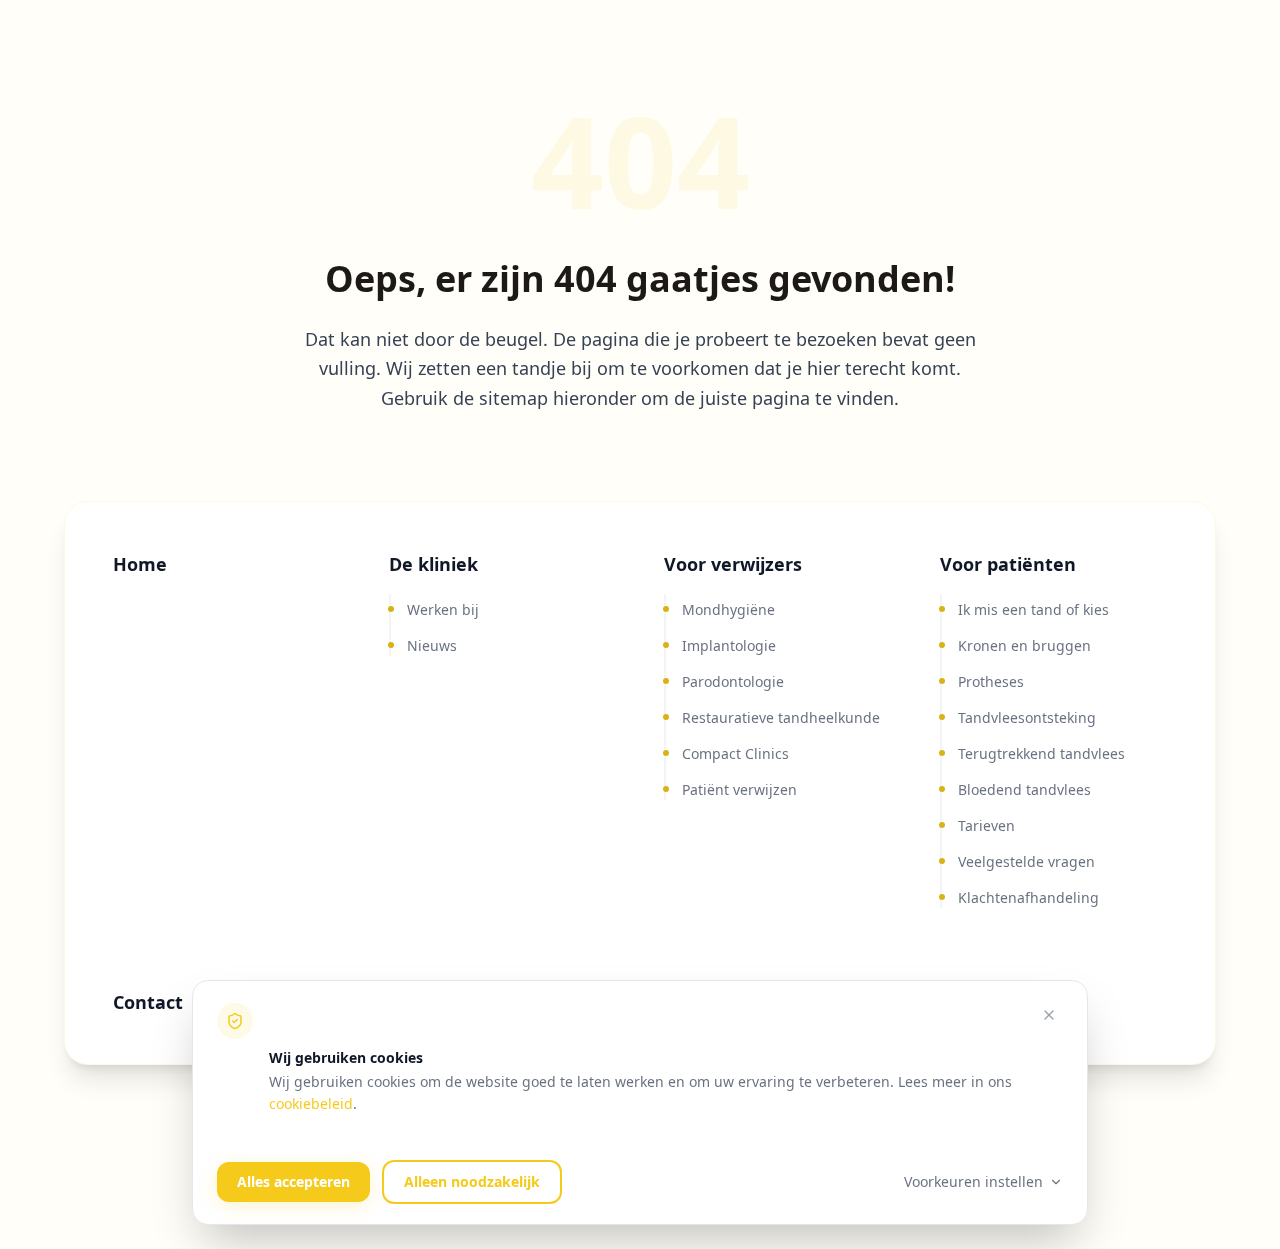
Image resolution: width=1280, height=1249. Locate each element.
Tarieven (986, 825)
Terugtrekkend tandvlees (1041, 753)
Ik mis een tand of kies (1033, 609)
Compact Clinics (735, 753)
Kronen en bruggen (1024, 645)
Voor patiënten (1008, 564)
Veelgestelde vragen (1026, 861)
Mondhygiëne (728, 609)
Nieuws (432, 645)
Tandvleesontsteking (1027, 717)
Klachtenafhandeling (1028, 897)
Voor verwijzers (733, 564)
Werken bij (443, 609)
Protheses (991, 681)
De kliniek (433, 564)
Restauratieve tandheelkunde (781, 717)
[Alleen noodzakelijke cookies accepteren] (1049, 1015)
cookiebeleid (311, 1103)
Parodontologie (733, 681)
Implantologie (729, 645)
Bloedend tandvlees (1024, 789)
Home (140, 564)
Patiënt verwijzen (739, 789)
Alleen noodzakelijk (472, 1181)
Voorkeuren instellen (973, 1181)
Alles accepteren (293, 1181)
